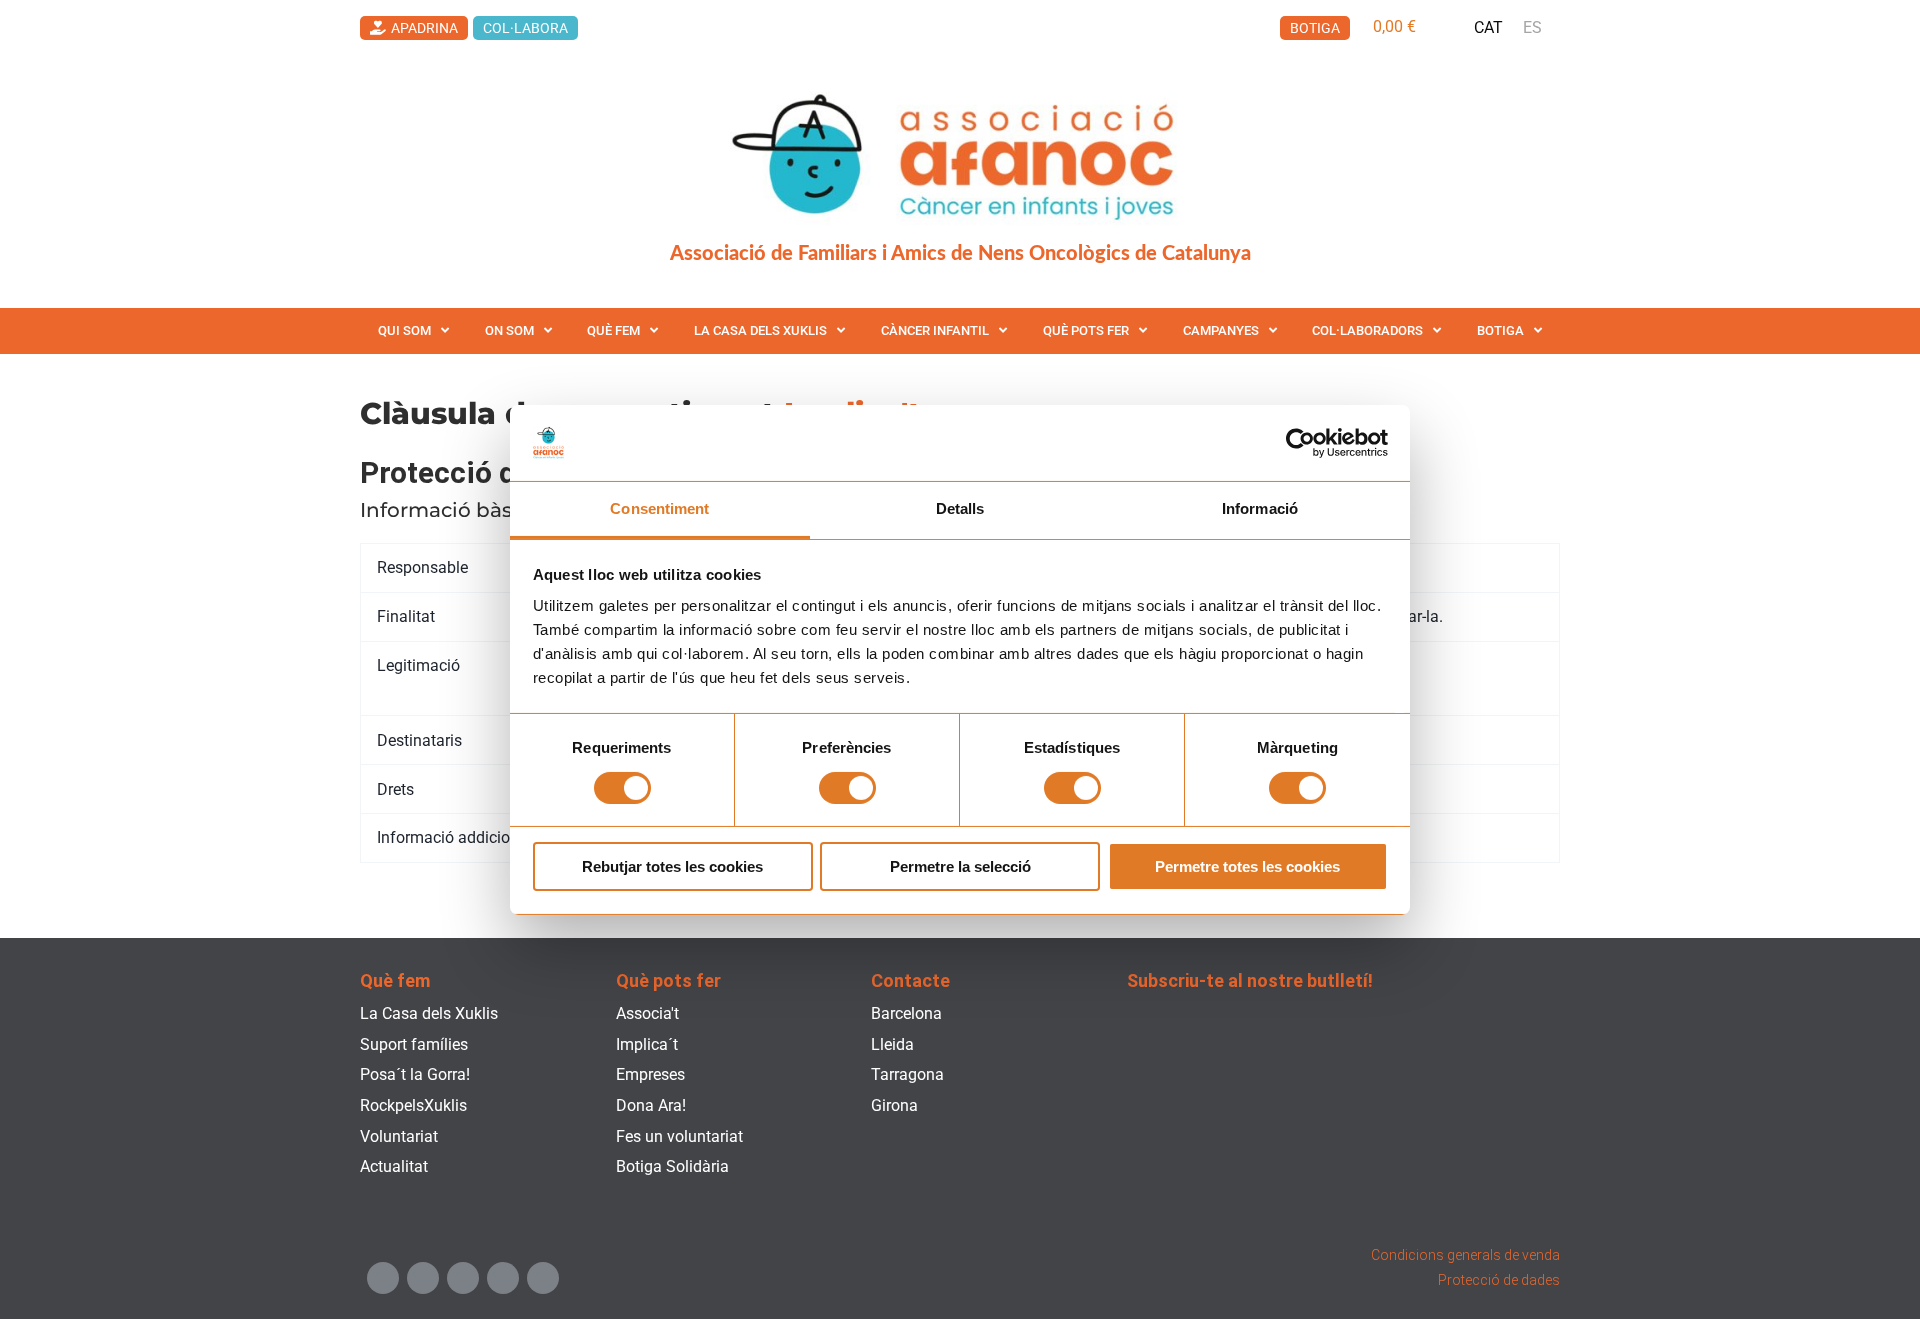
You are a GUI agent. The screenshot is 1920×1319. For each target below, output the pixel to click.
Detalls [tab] (960, 508)
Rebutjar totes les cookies (672, 866)
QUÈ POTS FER (1086, 330)
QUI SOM (404, 330)
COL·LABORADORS (1367, 330)
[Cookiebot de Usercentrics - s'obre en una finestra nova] (1300, 443)
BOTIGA (1500, 330)
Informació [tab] (1260, 508)
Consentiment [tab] (659, 508)
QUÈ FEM (613, 330)
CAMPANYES (1221, 330)
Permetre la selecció (960, 866)
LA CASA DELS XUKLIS (760, 330)
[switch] (847, 788)
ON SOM (509, 330)
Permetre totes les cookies (1247, 866)
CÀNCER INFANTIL (935, 330)
